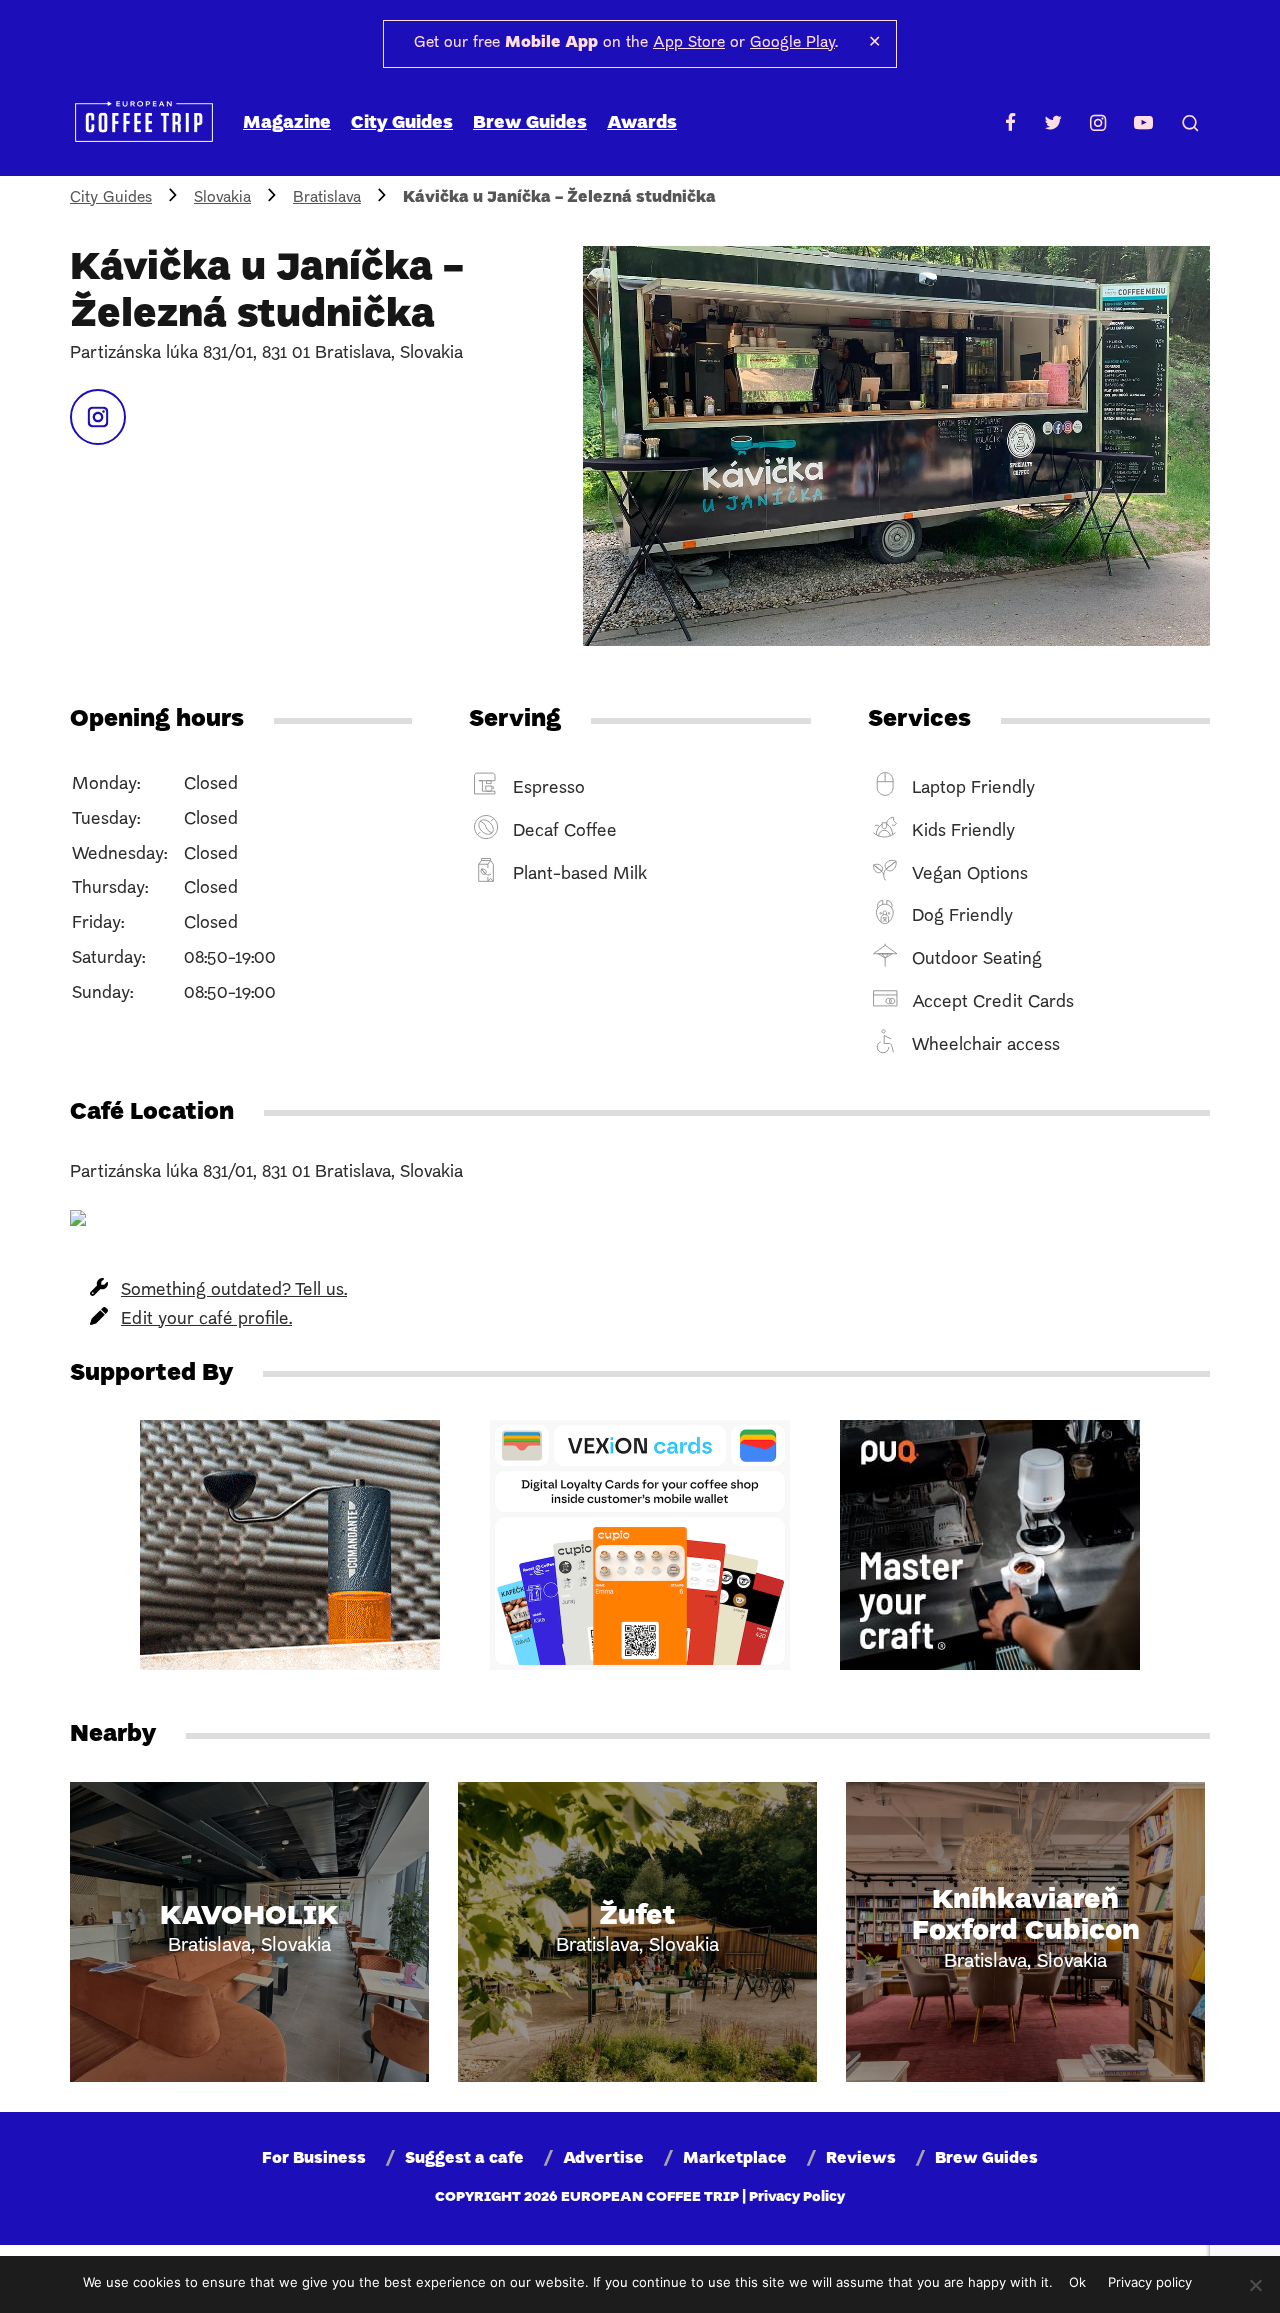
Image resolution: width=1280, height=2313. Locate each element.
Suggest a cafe (464, 2159)
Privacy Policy (797, 2197)
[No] (1255, 2285)
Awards (642, 123)
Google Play (792, 43)
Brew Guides (530, 123)
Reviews (861, 2159)
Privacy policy (1150, 2282)
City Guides (402, 123)
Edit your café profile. (206, 1319)
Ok (1077, 2282)
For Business (314, 2159)
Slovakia (222, 198)
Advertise (603, 2159)
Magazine (287, 123)
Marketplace (735, 2159)
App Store (689, 43)
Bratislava (327, 198)
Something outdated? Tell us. (234, 1290)
